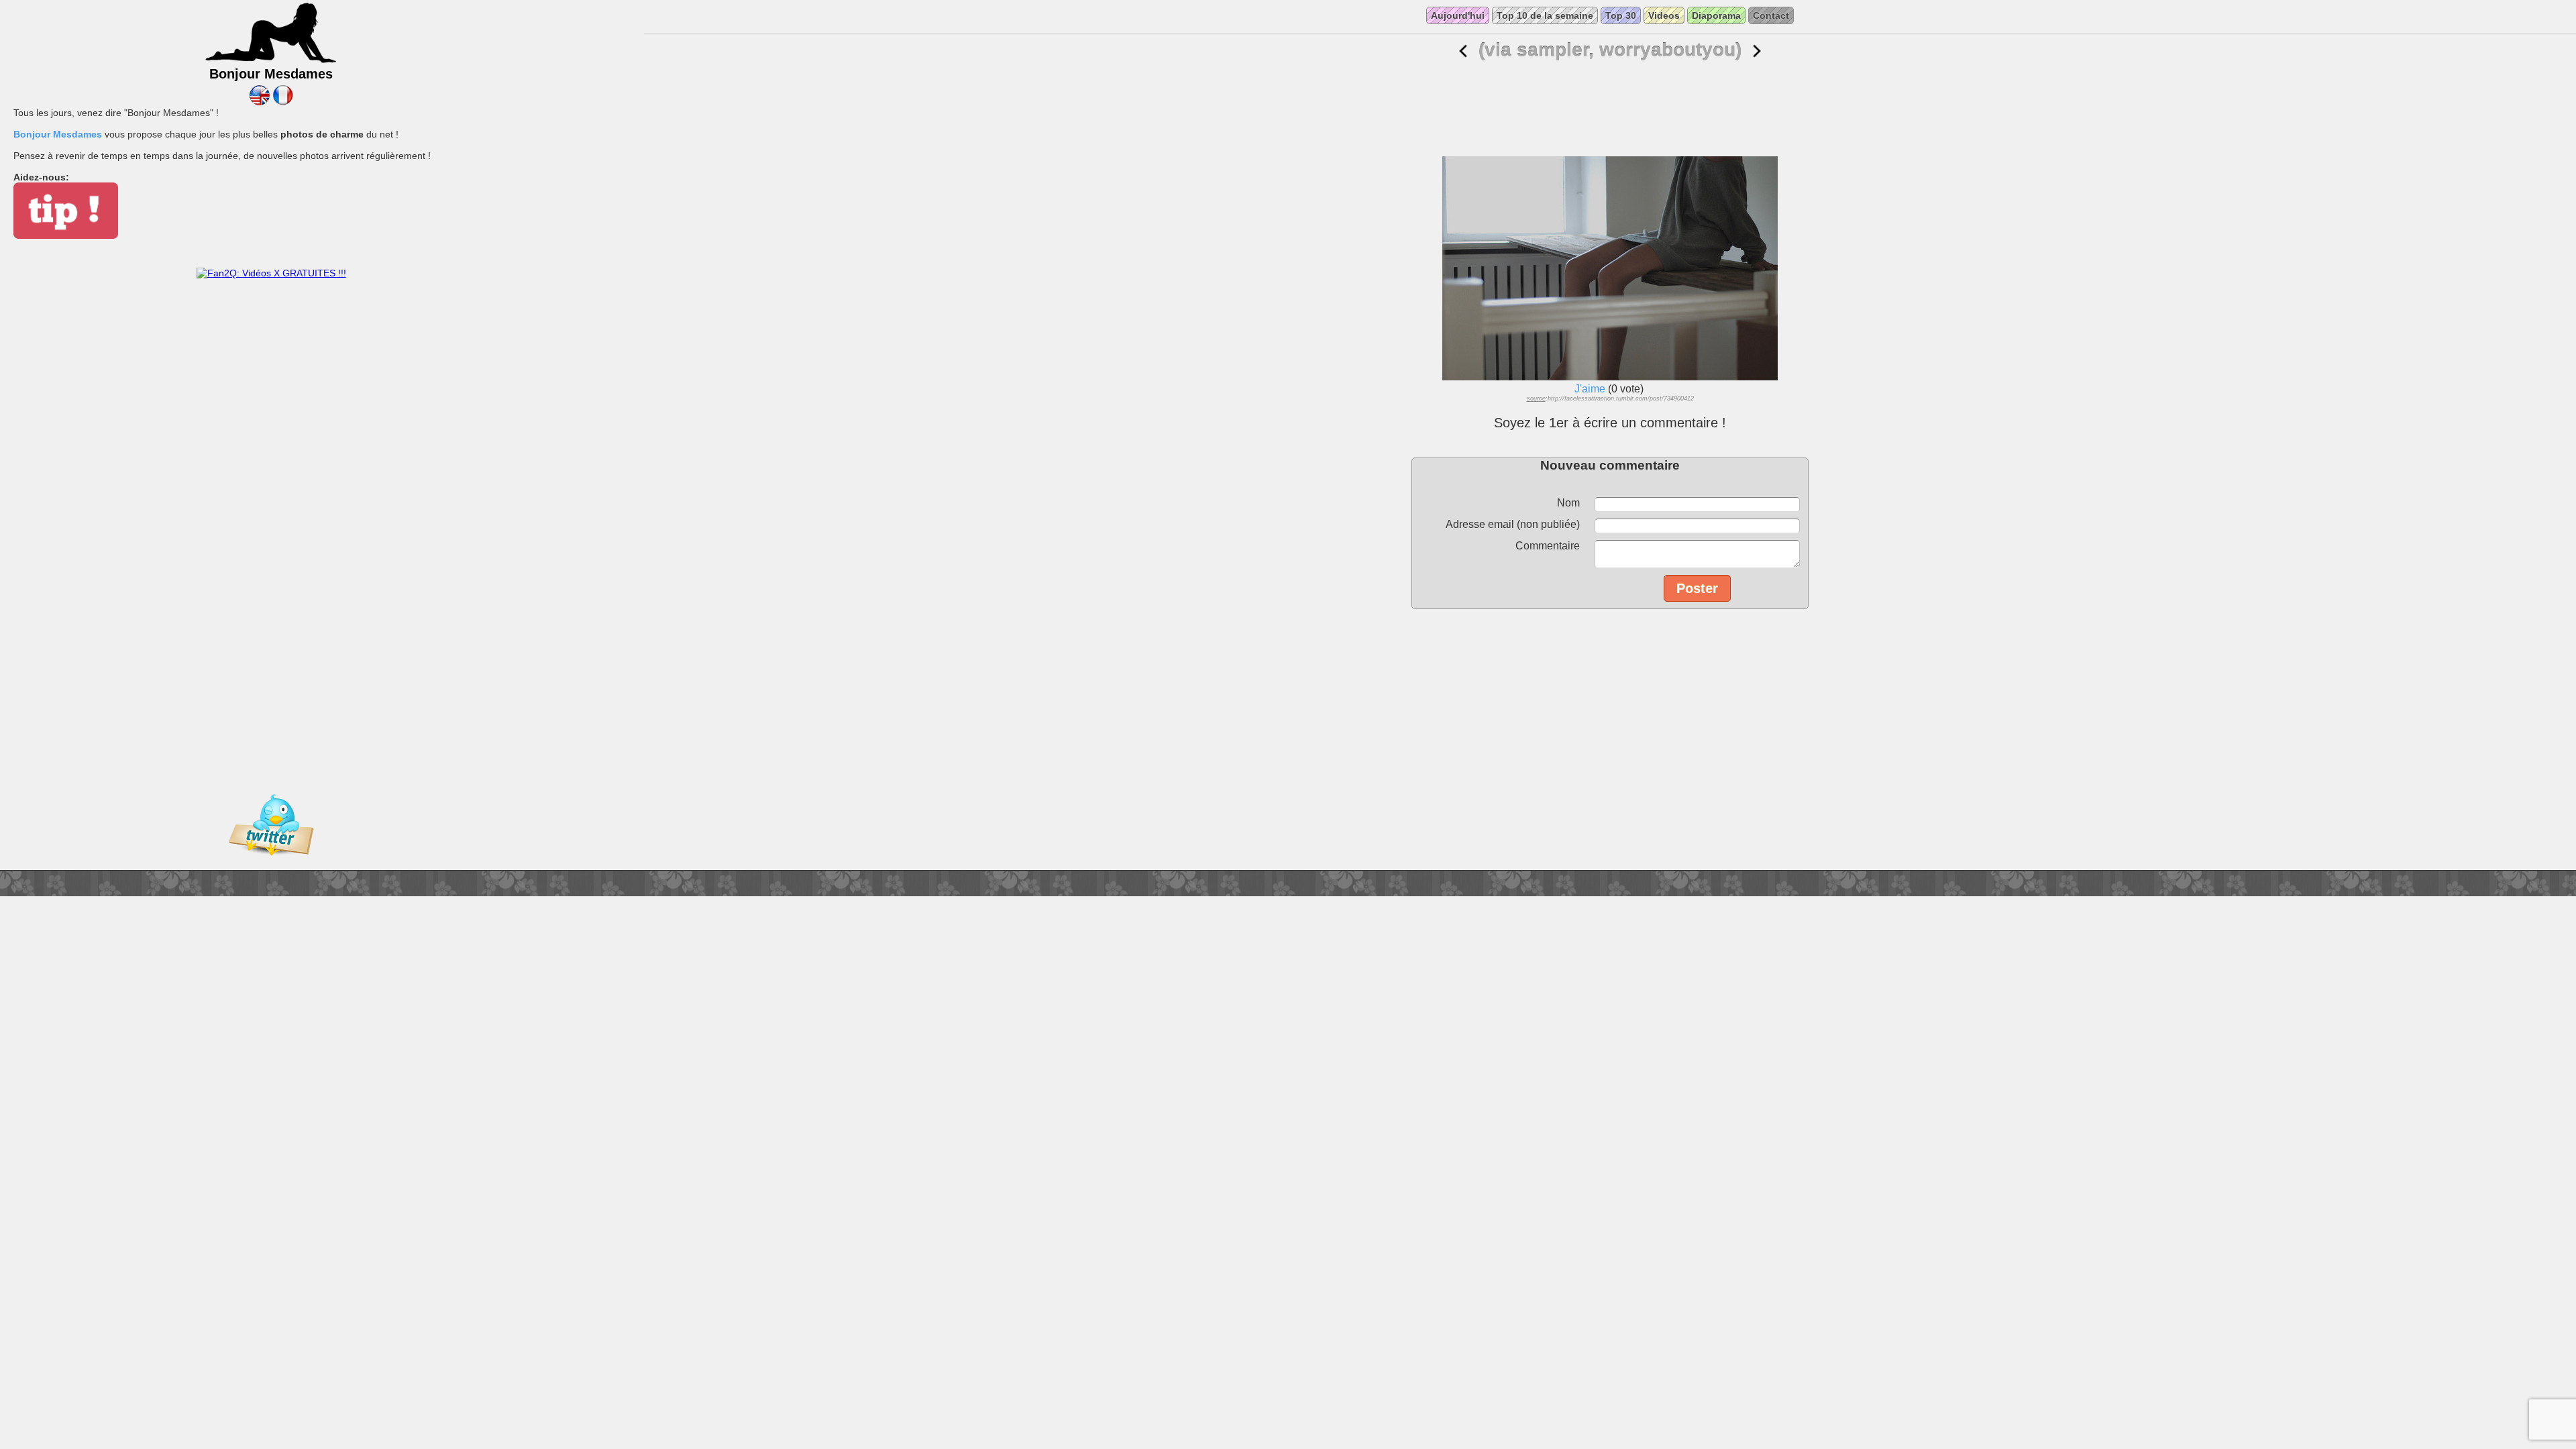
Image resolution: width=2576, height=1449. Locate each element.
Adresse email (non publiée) (1513, 524)
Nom (1568, 503)
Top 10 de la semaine (1545, 15)
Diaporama (1716, 15)
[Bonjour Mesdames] (271, 61)
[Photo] (1757, 51)
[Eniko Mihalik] (1463, 51)
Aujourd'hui (1458, 15)
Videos (1664, 15)
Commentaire (1548, 546)
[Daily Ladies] (259, 102)
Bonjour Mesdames (58, 134)
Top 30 (1621, 15)
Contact (1771, 15)
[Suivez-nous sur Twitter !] (271, 865)
